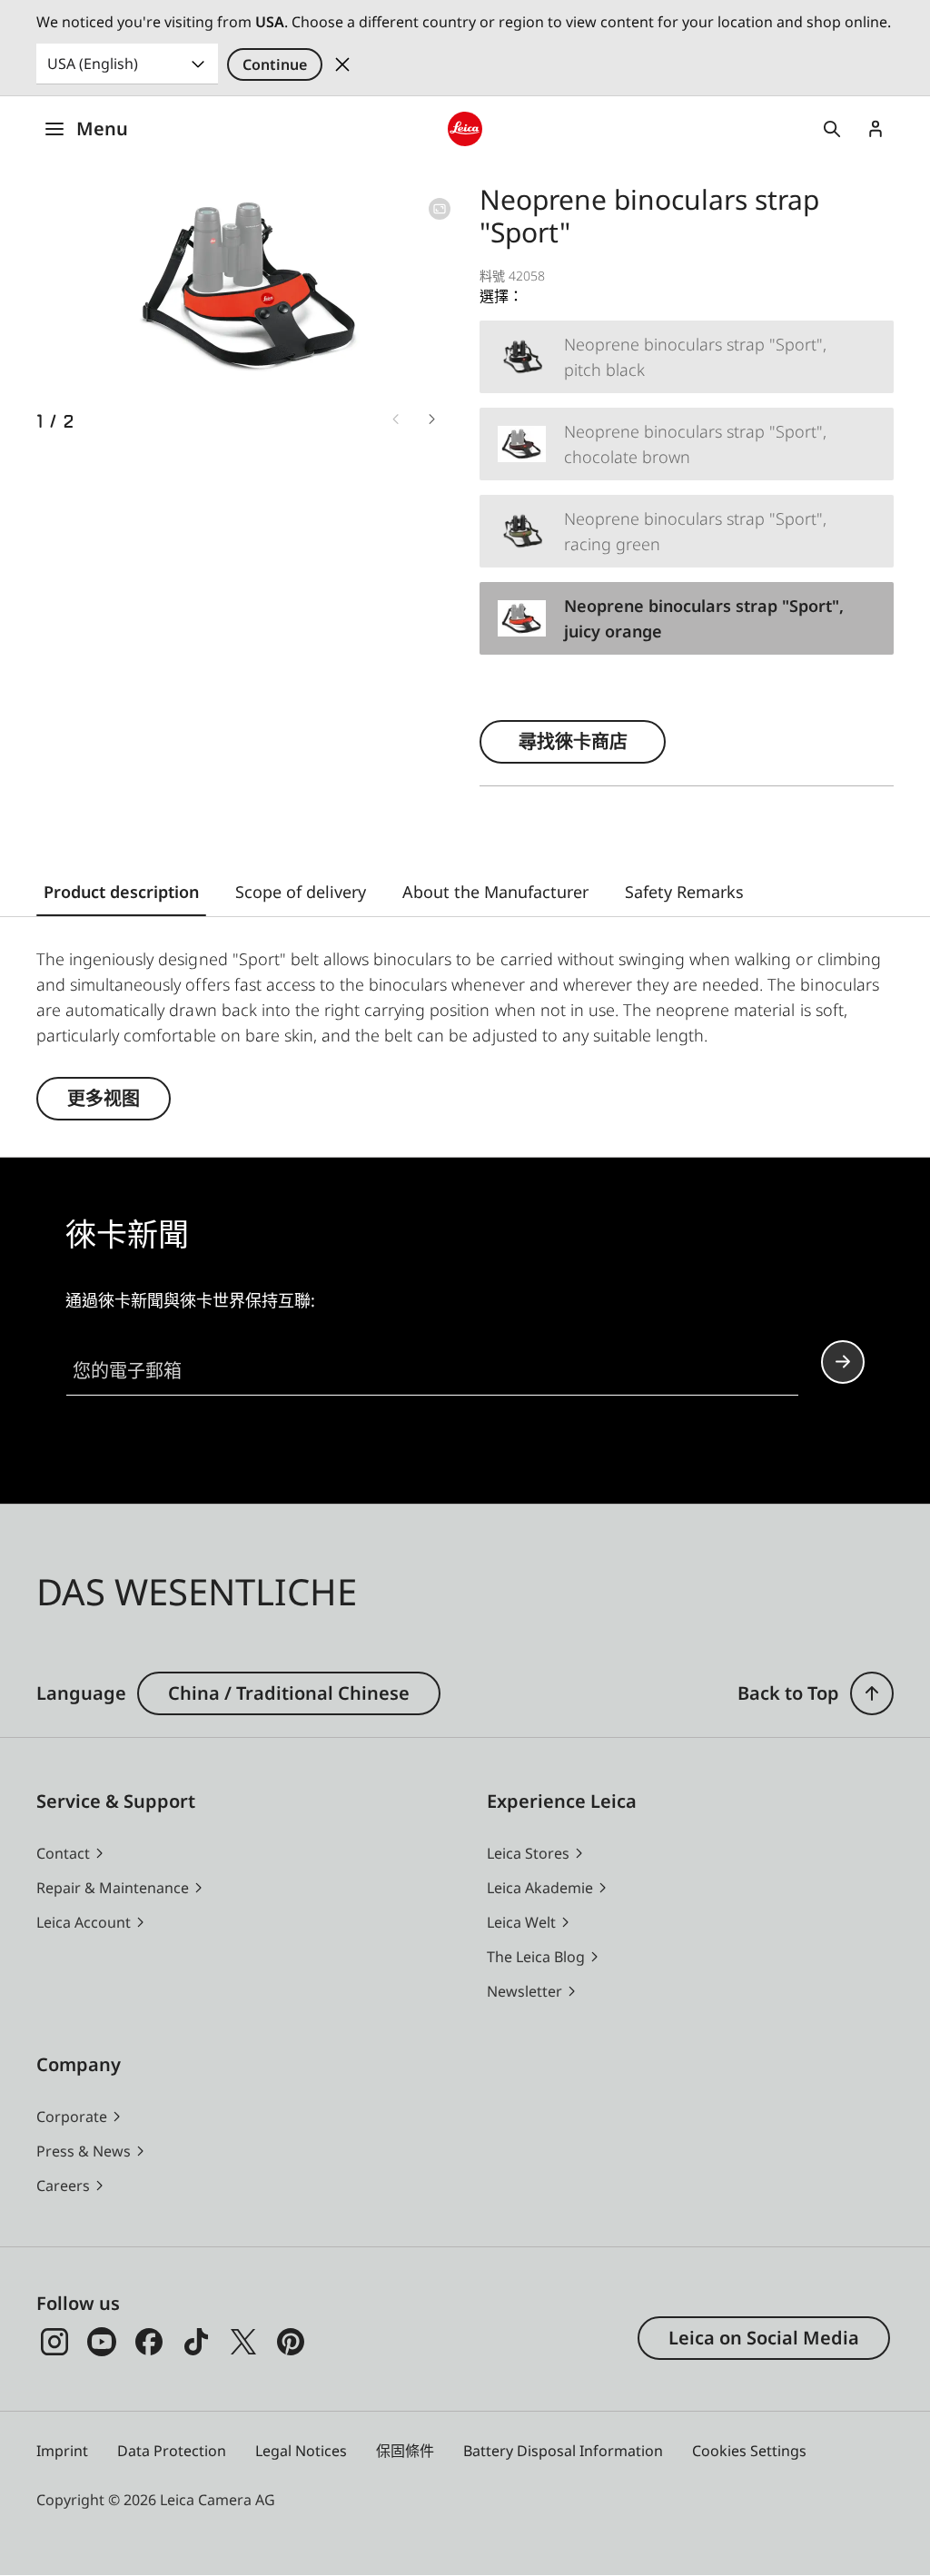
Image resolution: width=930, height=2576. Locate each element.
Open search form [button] (832, 129)
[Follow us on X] (243, 2342)
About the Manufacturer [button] (495, 892)
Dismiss (342, 64)
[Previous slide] (396, 419)
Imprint (62, 2451)
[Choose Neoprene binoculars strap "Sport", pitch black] (687, 357)
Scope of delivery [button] (301, 892)
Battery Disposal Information (563, 2451)
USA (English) (93, 64)
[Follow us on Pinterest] (291, 2342)
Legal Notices (301, 2451)
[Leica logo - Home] (465, 129)
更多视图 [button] (104, 1098)
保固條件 (405, 2451)
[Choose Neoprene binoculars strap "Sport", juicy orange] (687, 618)
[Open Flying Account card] (876, 129)
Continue (275, 64)
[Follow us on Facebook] (149, 2342)
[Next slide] (432, 419)
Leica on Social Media (764, 2338)
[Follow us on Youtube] (102, 2342)
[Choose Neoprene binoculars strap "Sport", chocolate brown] (687, 444)
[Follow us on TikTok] (196, 2342)
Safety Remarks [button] (684, 892)
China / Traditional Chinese (289, 1693)
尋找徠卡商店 (573, 741)
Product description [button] (121, 892)
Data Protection (172, 2451)
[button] (872, 1693)
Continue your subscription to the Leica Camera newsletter (843, 1362)
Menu (102, 128)
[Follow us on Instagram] (54, 2342)
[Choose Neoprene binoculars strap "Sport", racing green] (687, 531)
